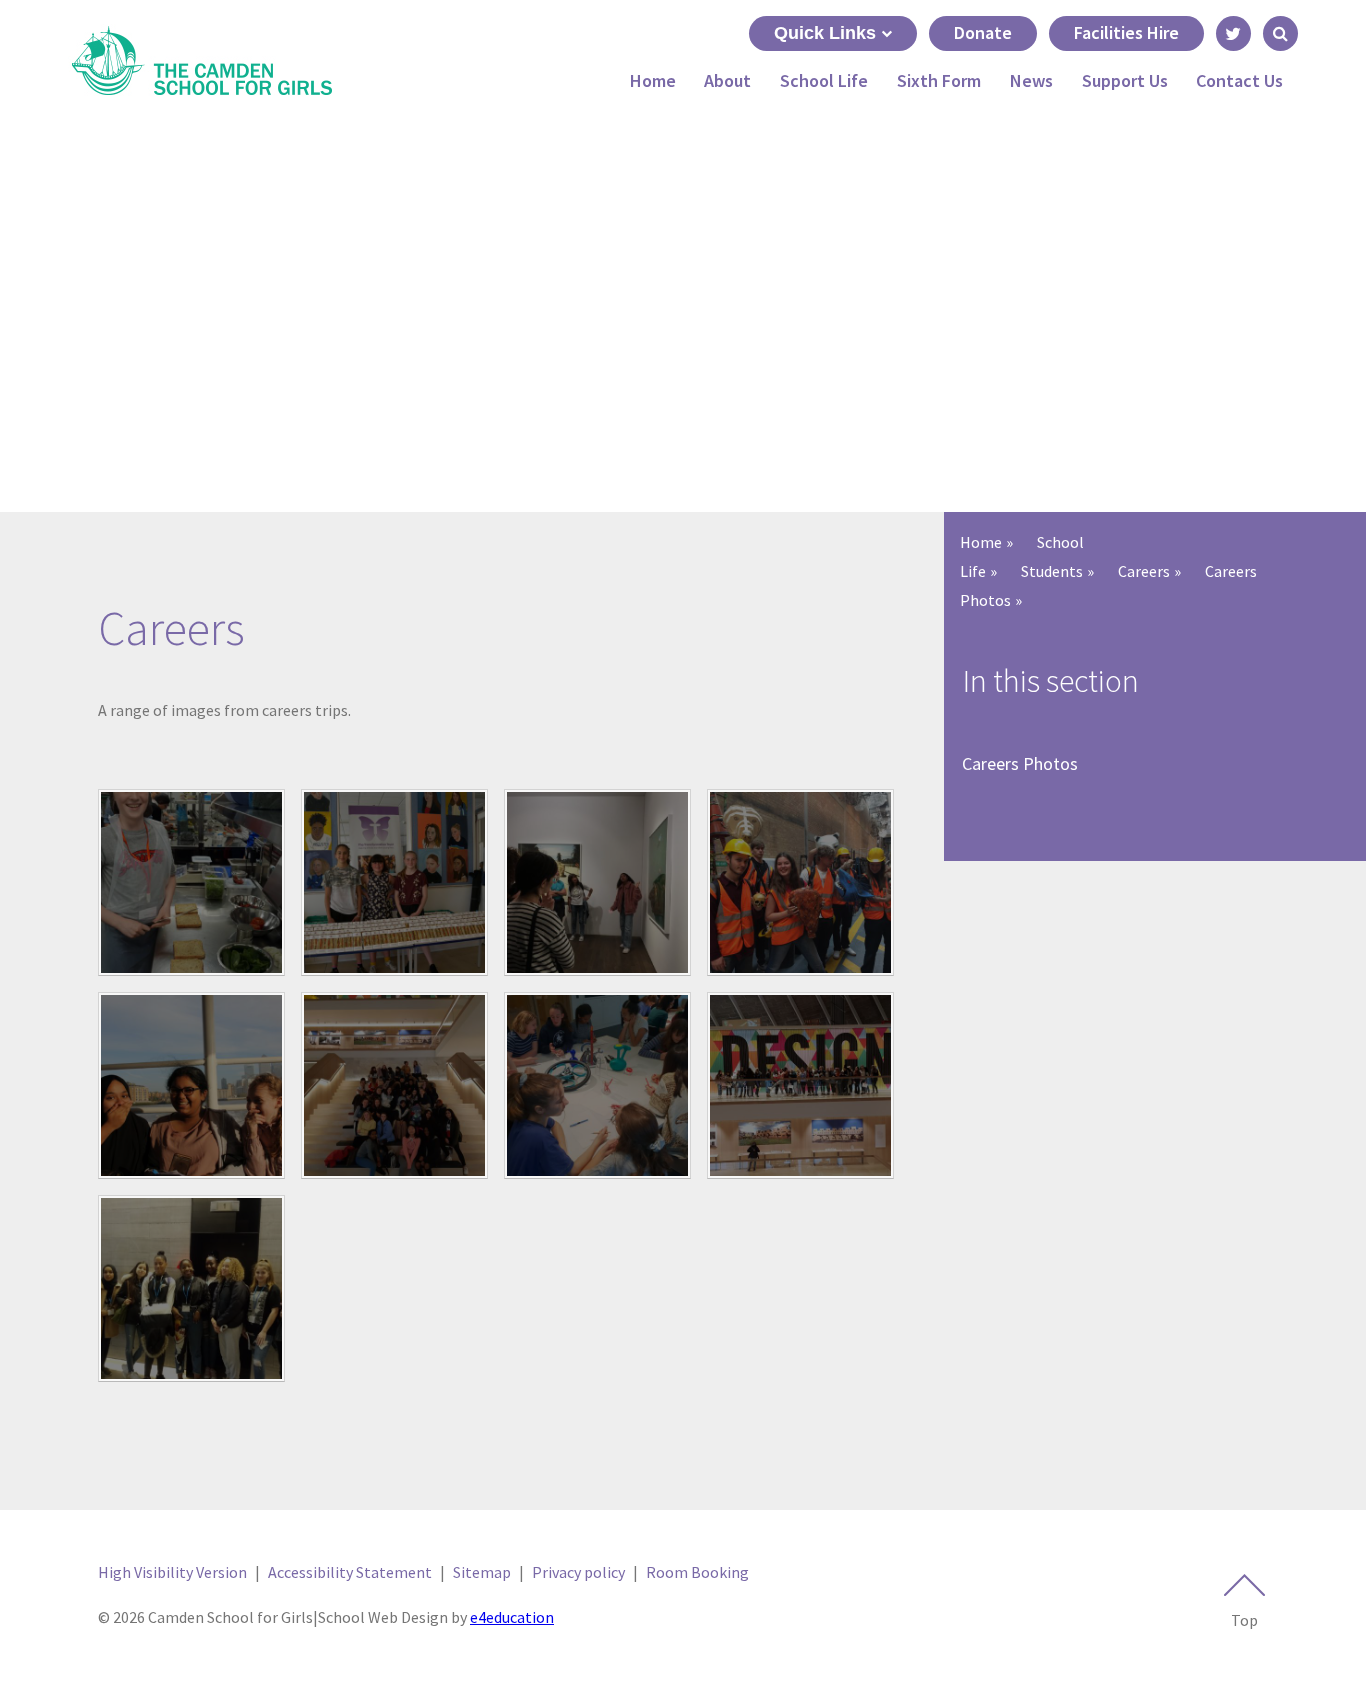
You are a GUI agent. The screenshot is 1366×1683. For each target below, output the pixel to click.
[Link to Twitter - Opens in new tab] (1233, 33)
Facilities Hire (1126, 32)
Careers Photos (1020, 763)
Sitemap (482, 1572)
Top (1244, 1620)
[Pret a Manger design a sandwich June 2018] (191, 882)
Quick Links (825, 33)
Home (981, 542)
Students (1052, 571)
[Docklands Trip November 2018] (191, 1085)
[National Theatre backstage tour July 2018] (800, 882)
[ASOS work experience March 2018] (191, 1288)
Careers (1144, 571)
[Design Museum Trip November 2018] (394, 1085)
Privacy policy (578, 1572)
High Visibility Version (172, 1572)
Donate (983, 32)
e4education (512, 1617)
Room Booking (697, 1572)
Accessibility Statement (350, 1572)
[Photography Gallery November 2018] (597, 882)
